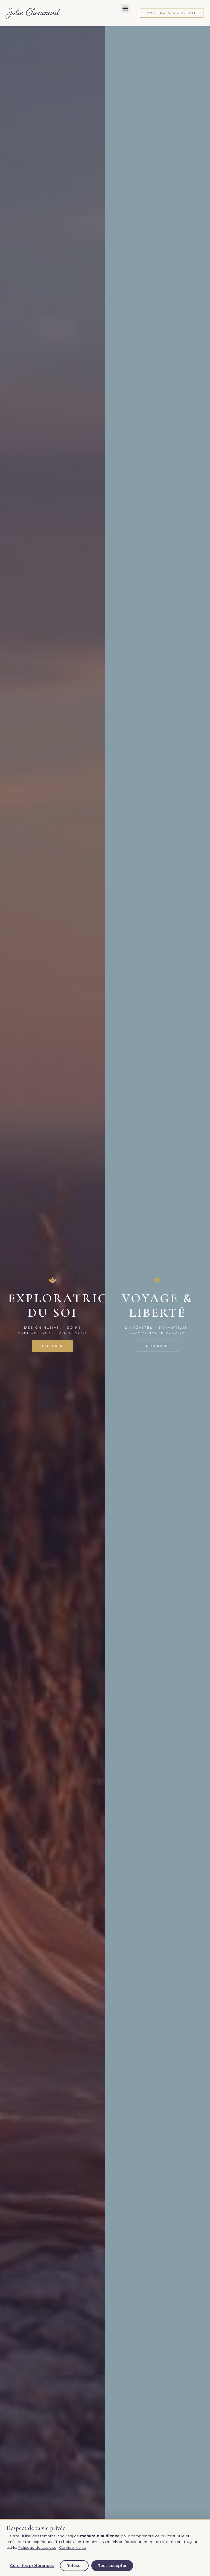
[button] (125, 8)
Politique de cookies (37, 2547)
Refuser (74, 2566)
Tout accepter (112, 2566)
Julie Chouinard (33, 13)
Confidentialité (73, 2547)
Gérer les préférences (32, 2566)
